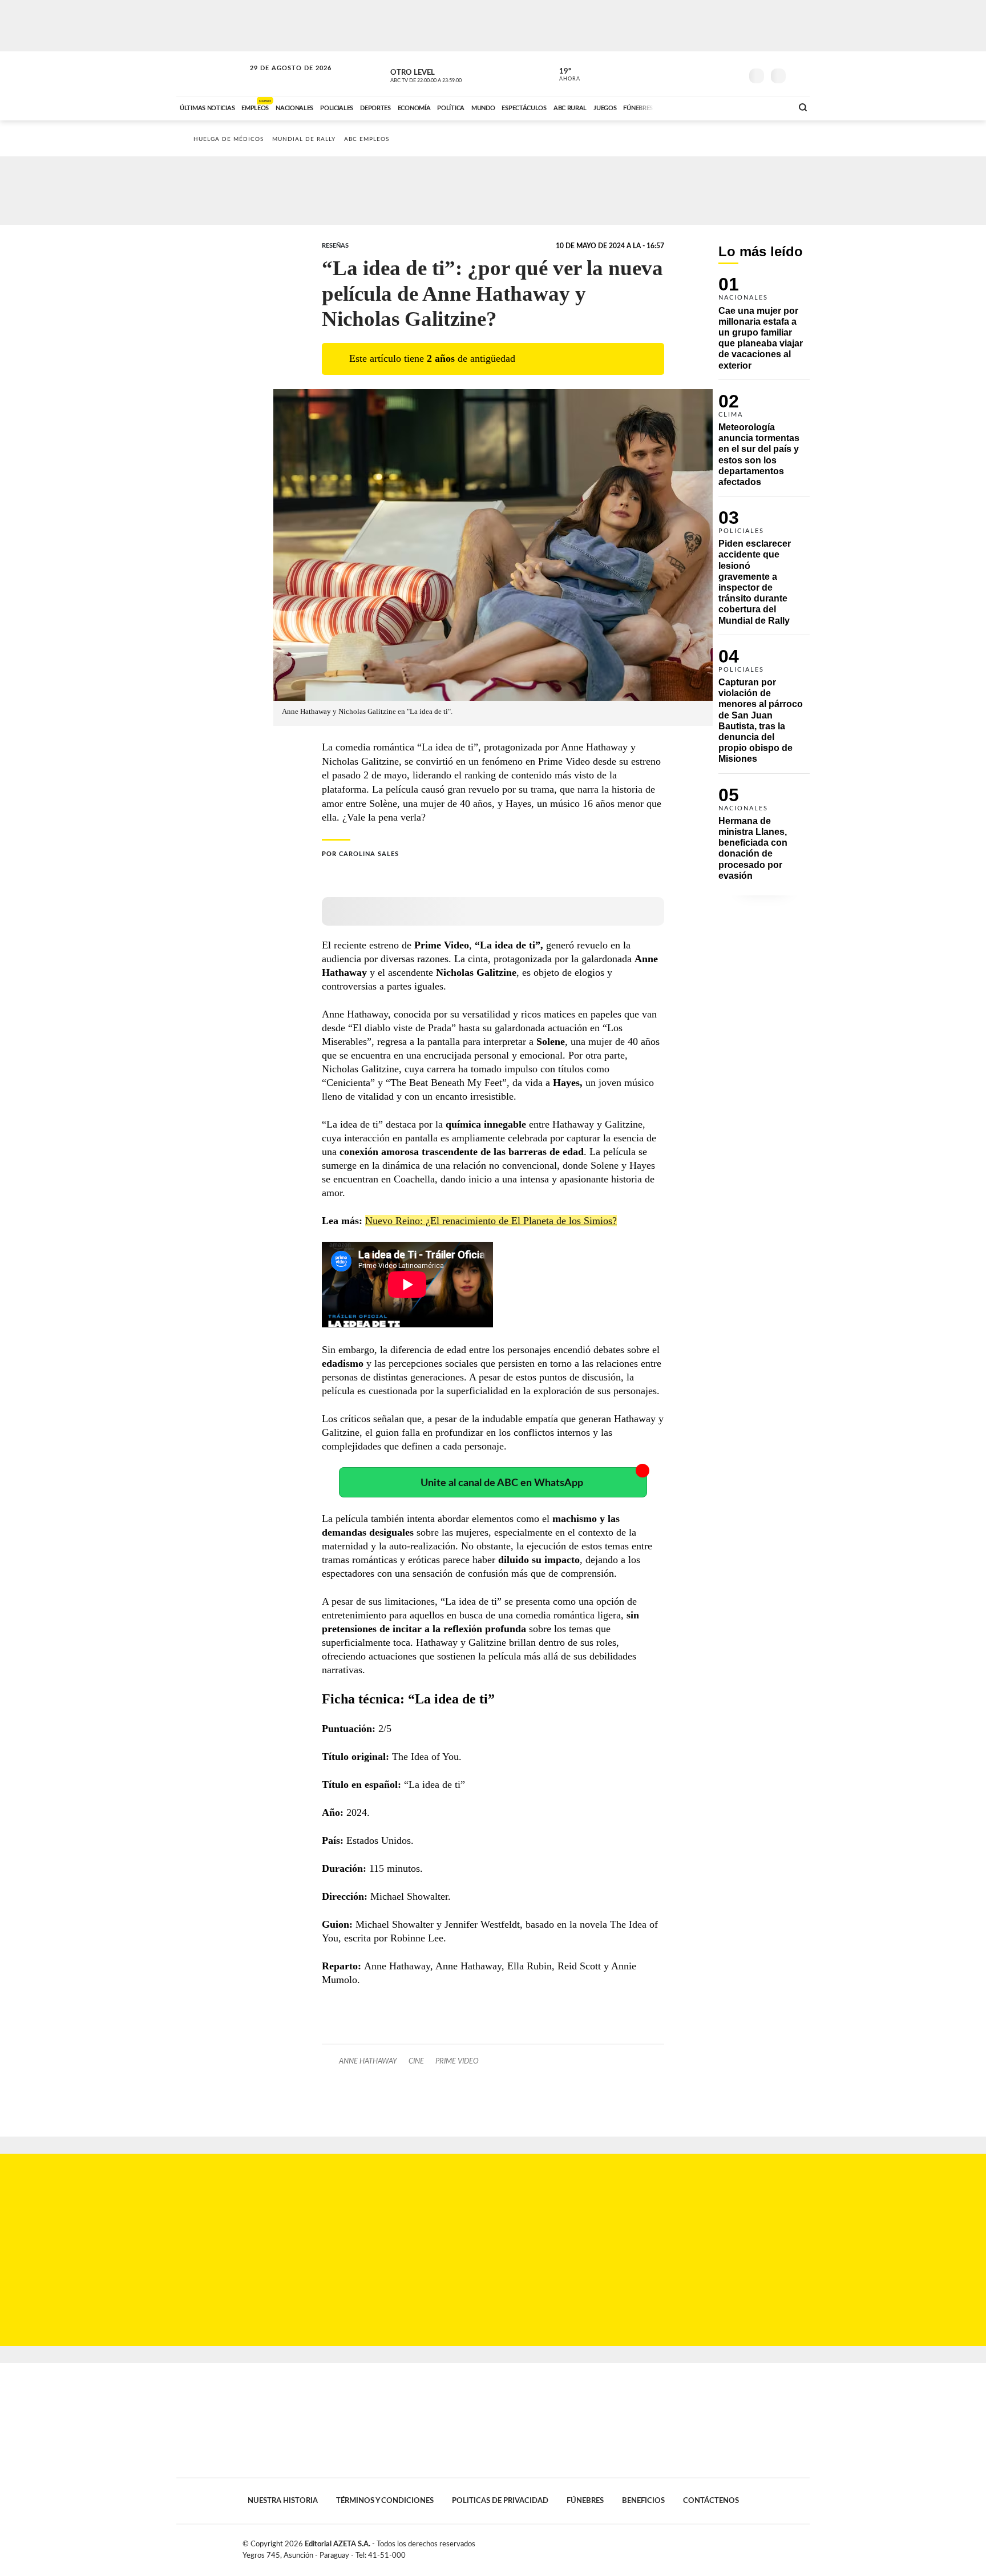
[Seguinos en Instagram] (733, 74)
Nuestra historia (283, 2501)
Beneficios (643, 2501)
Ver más (764, 328)
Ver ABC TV (447, 74)
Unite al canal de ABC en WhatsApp (502, 1483)
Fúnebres (585, 2501)
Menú (800, 74)
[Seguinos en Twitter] (699, 74)
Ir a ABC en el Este (280, 79)
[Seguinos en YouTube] (716, 74)
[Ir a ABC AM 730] (723, 107)
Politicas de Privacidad (500, 2501)
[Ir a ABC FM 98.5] (769, 107)
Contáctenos (711, 2501)
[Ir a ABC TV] (692, 107)
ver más (563, 75)
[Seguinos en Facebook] (682, 74)
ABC (212, 74)
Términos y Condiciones (385, 2501)
